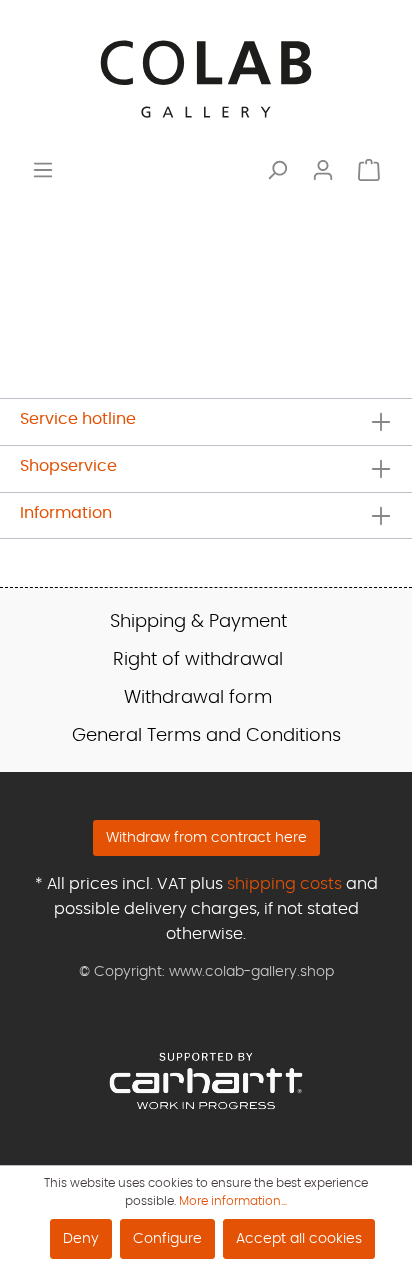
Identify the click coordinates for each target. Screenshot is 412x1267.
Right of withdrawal (198, 660)
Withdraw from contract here (206, 838)
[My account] (323, 170)
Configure (167, 1239)
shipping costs (284, 884)
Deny (81, 1239)
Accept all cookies (299, 1239)
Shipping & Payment (198, 622)
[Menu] (43, 170)
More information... (233, 1201)
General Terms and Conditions (206, 736)
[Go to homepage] (206, 79)
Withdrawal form (198, 698)
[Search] (277, 170)
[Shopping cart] (369, 170)
